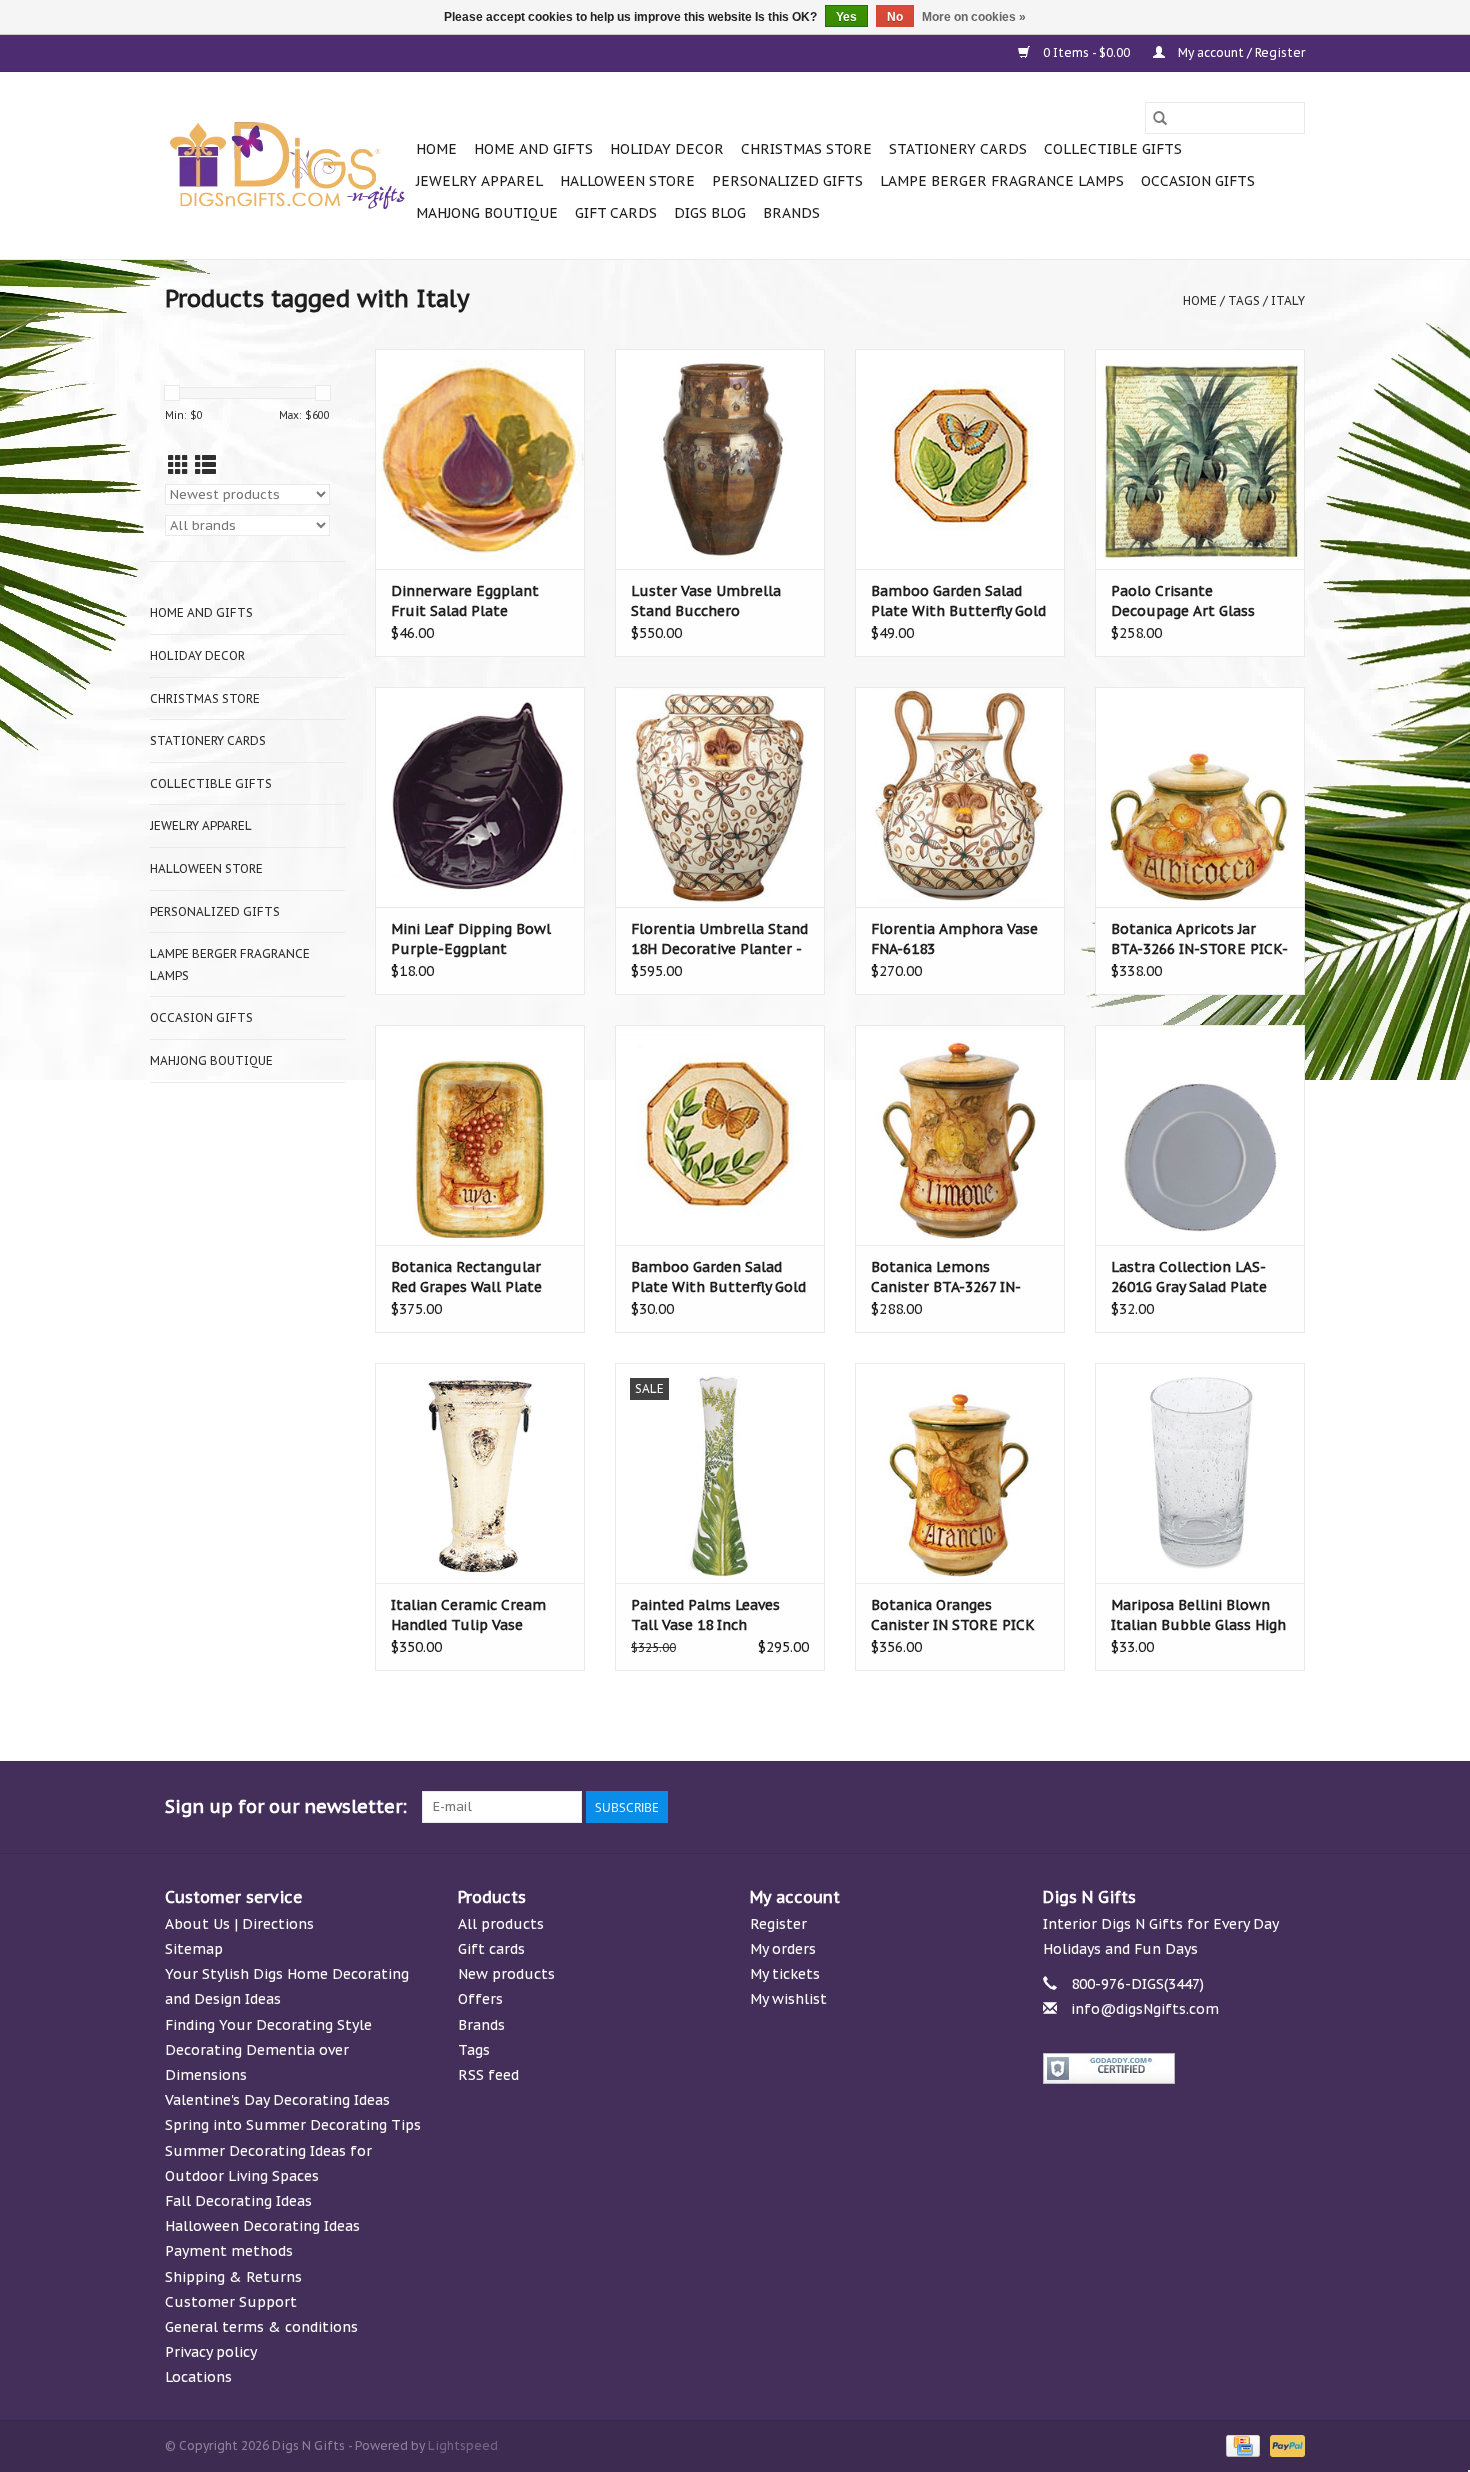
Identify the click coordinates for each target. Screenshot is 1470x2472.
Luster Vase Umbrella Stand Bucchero (706, 601)
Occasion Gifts (1198, 181)
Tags (1244, 300)
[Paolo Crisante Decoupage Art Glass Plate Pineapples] (1200, 459)
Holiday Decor (667, 149)
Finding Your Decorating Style (268, 2025)
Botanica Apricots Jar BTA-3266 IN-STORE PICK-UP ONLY (1199, 939)
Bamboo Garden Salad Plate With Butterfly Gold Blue (958, 601)
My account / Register (1240, 52)
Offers (480, 1999)
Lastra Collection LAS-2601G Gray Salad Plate (1189, 1277)
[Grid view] (178, 465)
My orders (783, 1949)
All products (501, 1924)
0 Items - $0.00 (1086, 52)
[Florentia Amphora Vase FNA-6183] (960, 797)
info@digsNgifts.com (1145, 2009)
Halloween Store (627, 181)
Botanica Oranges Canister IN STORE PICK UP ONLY (953, 1615)
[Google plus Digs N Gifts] (1145, 1807)
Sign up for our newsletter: (286, 1806)
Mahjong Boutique (487, 213)
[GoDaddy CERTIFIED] (1174, 2068)
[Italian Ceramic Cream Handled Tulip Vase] (480, 1473)
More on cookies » (974, 17)
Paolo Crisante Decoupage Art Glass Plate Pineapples (1183, 601)
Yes (846, 17)
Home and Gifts (533, 149)
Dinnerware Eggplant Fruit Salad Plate (465, 601)
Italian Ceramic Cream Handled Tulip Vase (468, 1615)
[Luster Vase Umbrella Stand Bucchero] (720, 459)
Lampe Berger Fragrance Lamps (1002, 181)
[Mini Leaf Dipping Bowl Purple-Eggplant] (480, 797)
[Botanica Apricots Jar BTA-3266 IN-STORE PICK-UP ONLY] (1200, 797)
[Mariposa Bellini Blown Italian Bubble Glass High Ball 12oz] (1200, 1473)
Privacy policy (211, 2352)
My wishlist (788, 1999)
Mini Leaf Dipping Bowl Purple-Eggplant (471, 939)
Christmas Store (806, 149)
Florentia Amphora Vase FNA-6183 (954, 939)
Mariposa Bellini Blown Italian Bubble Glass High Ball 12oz (1198, 1615)
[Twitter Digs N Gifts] (1109, 1807)
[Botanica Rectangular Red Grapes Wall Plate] (480, 1135)
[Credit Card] (1241, 2445)
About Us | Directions (239, 1924)
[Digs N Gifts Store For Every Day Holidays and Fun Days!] (287, 166)
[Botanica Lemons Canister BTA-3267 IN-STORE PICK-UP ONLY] (960, 1135)
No (895, 17)
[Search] (1160, 118)
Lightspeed (463, 2445)
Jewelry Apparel (479, 181)
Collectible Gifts (1113, 149)
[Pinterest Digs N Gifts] (1181, 1807)
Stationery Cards (958, 149)
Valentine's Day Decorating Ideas (277, 2100)
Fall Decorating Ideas (238, 2201)
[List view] (205, 465)
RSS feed (488, 2075)
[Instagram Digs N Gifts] (1289, 1807)
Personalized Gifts (787, 181)
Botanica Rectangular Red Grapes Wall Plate (466, 1277)
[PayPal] (1284, 2445)
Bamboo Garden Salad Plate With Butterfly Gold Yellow (718, 1277)
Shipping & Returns (233, 2277)
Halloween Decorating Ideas (262, 2226)
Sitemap (194, 1949)
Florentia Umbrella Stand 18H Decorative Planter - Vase (719, 939)
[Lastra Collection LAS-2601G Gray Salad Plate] (1200, 1135)
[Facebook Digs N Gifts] (1073, 1807)
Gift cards (616, 213)
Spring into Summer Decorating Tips (293, 2125)
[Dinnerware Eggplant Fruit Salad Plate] (480, 459)
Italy (1288, 300)
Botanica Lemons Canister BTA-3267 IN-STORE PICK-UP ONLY (946, 1277)
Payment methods (229, 2251)
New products (506, 1974)
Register (778, 1924)
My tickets (785, 1974)
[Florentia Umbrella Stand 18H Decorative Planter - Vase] (720, 797)
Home (436, 149)
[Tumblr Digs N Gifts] (1253, 1807)
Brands (791, 213)
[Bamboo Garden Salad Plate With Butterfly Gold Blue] (960, 459)
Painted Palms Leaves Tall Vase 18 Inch (705, 1615)
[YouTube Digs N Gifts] (1217, 1807)
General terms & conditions (261, 2327)
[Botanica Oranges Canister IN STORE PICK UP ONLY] (960, 1473)
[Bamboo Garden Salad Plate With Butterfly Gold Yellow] (720, 1135)
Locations (198, 2377)
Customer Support (231, 2302)
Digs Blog (710, 213)
